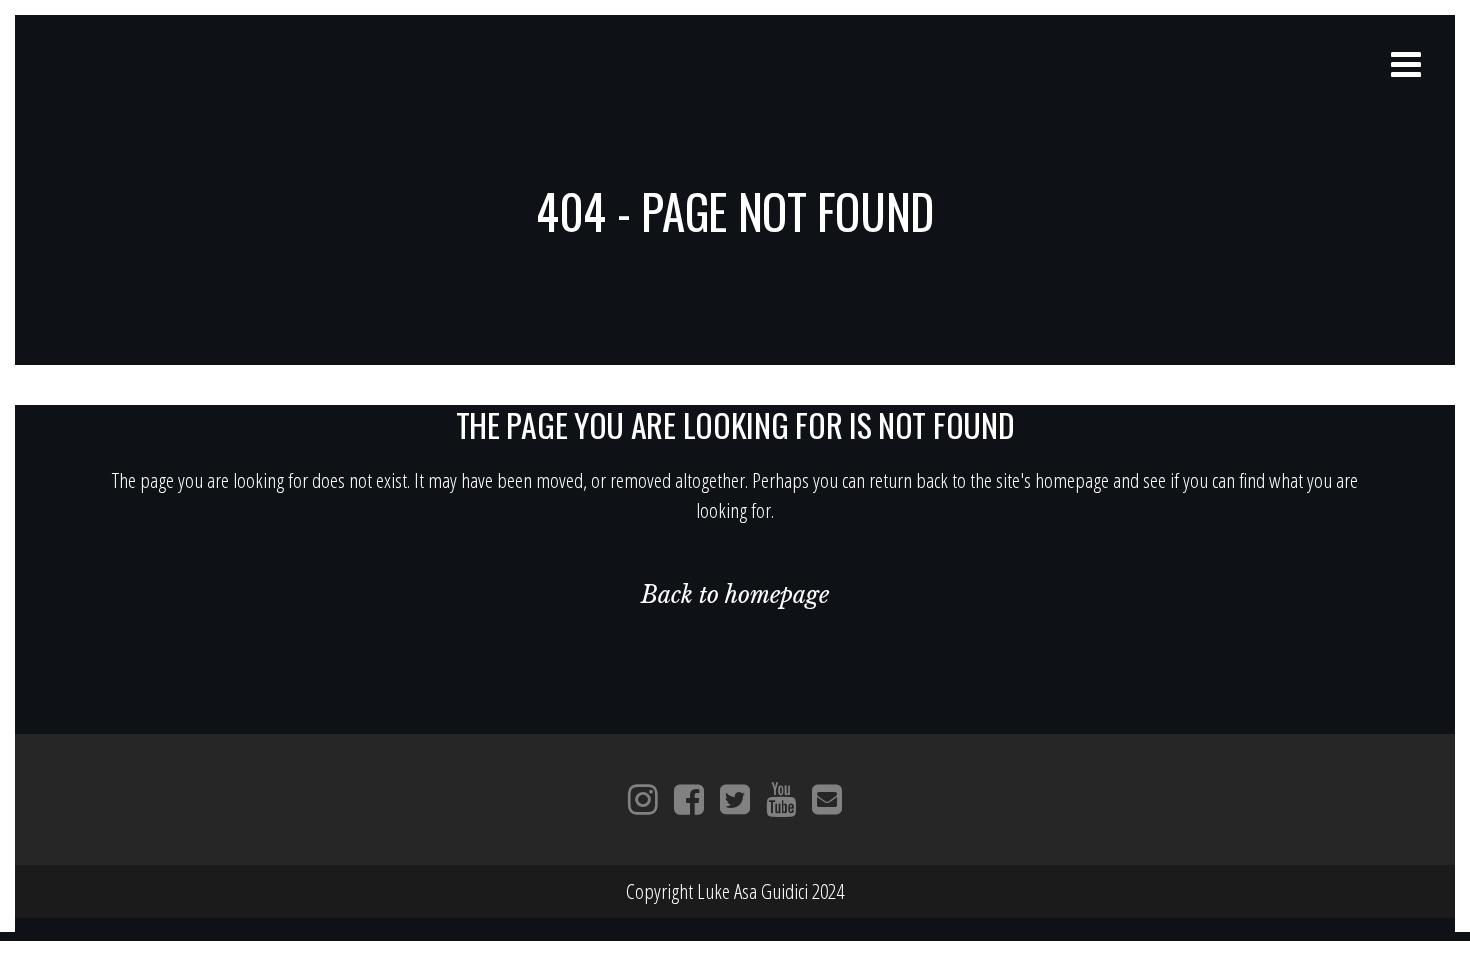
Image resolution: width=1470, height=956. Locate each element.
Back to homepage (735, 595)
